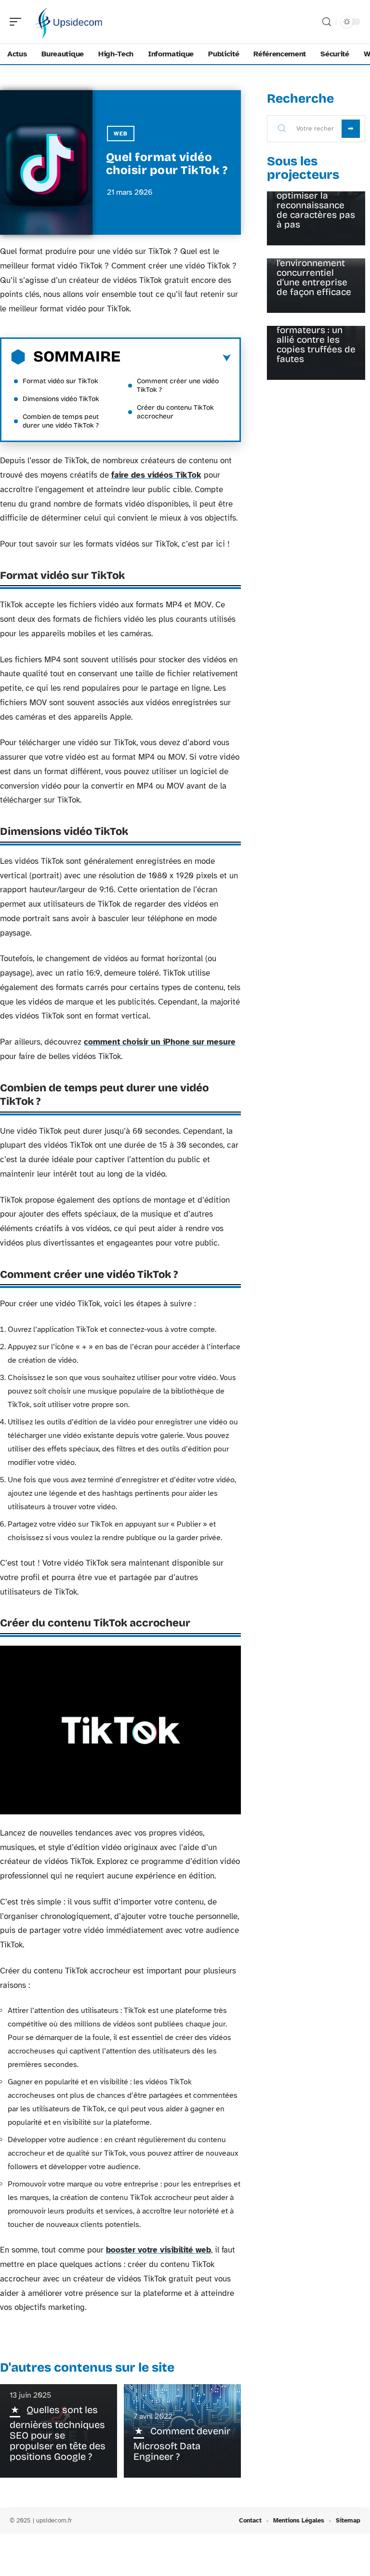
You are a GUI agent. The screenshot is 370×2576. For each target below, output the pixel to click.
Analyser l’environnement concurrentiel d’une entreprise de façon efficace (314, 273)
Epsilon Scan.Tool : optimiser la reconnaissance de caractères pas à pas (316, 205)
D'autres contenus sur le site (87, 2368)
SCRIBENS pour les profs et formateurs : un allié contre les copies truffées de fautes (316, 335)
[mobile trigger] (18, 22)
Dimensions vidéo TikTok (61, 399)
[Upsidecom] (69, 22)
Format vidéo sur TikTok (60, 381)
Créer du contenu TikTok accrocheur (175, 412)
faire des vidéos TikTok (156, 475)
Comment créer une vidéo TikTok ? (178, 385)
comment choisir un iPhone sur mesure (160, 1042)
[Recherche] (327, 22)
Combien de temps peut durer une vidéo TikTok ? (61, 421)
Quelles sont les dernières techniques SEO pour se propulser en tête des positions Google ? (58, 2433)
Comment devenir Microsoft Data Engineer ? (182, 2444)
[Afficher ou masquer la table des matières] (176, 358)
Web (121, 134)
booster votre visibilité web (159, 2250)
